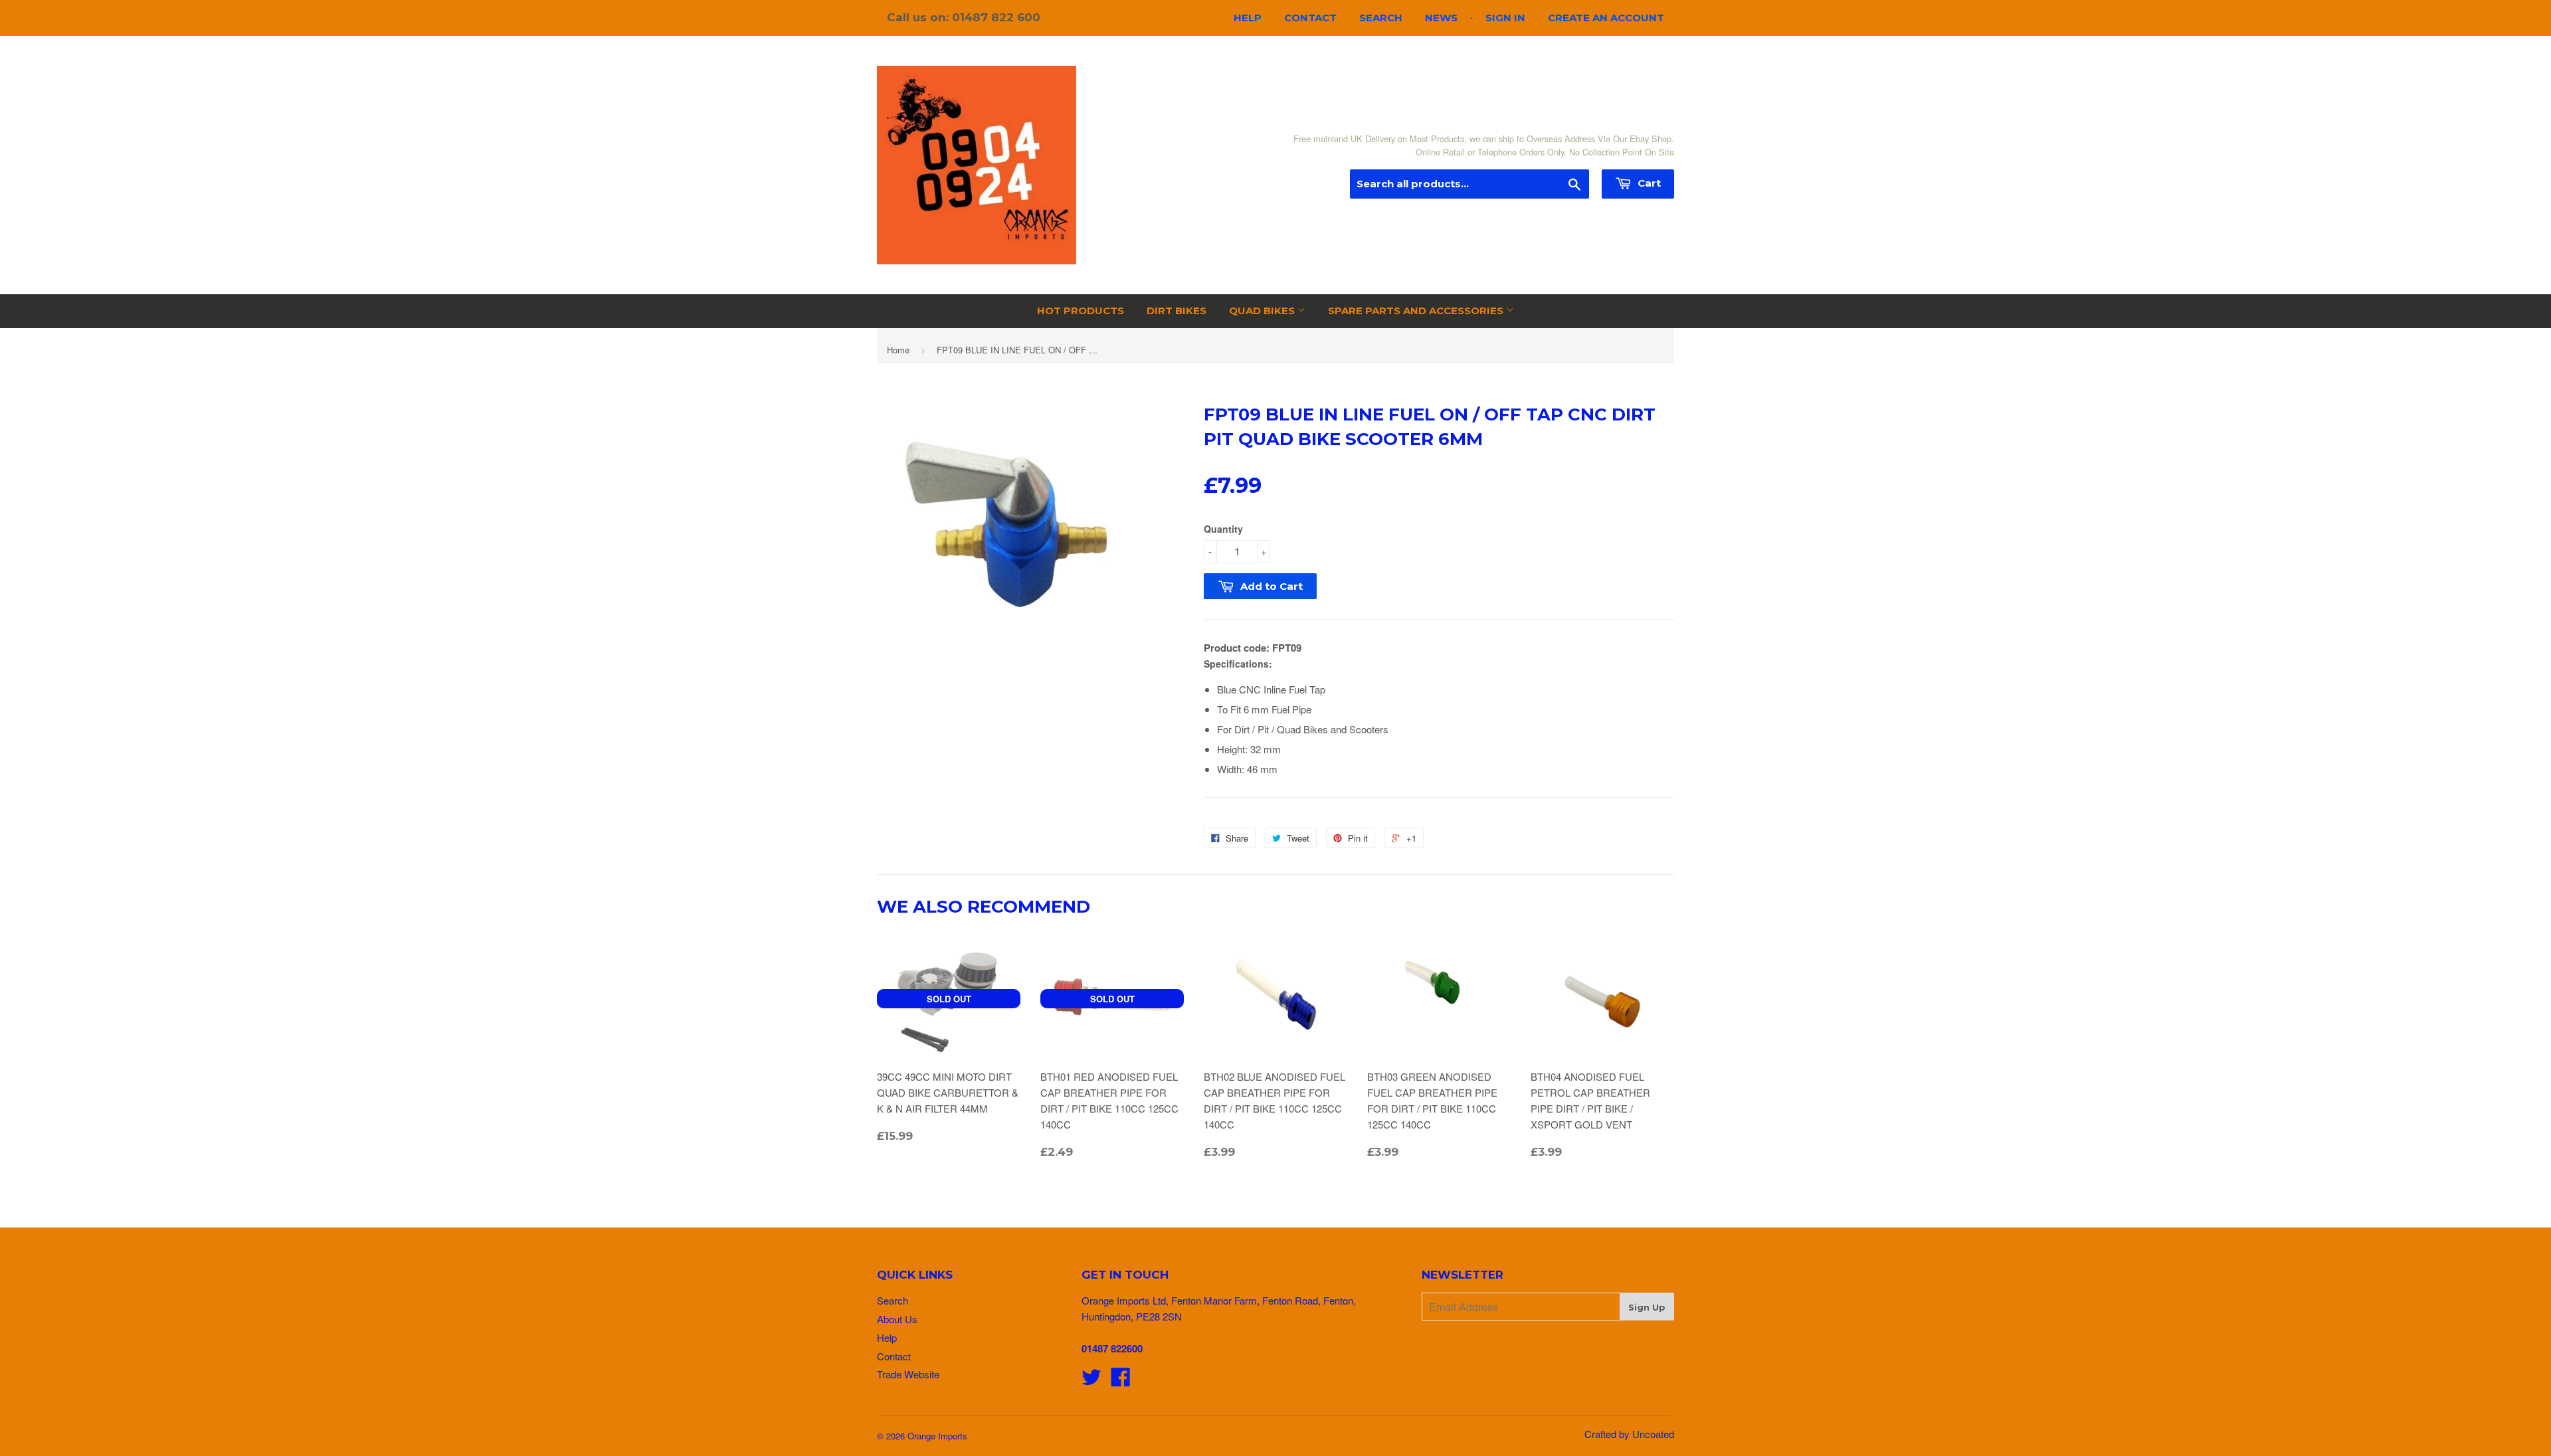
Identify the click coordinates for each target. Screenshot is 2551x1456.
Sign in (1505, 18)
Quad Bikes (1263, 311)
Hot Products (1081, 311)
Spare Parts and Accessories (1417, 311)
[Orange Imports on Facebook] (1121, 1381)
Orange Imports (937, 1436)
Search (1381, 18)
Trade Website (908, 1374)
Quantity (1223, 529)
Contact (1310, 18)
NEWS (1441, 18)
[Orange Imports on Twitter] (1091, 1381)
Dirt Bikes (1177, 311)
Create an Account (1606, 18)
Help (1248, 18)
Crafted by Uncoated (1629, 1434)
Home (898, 350)
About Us (897, 1319)
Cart (1648, 183)
